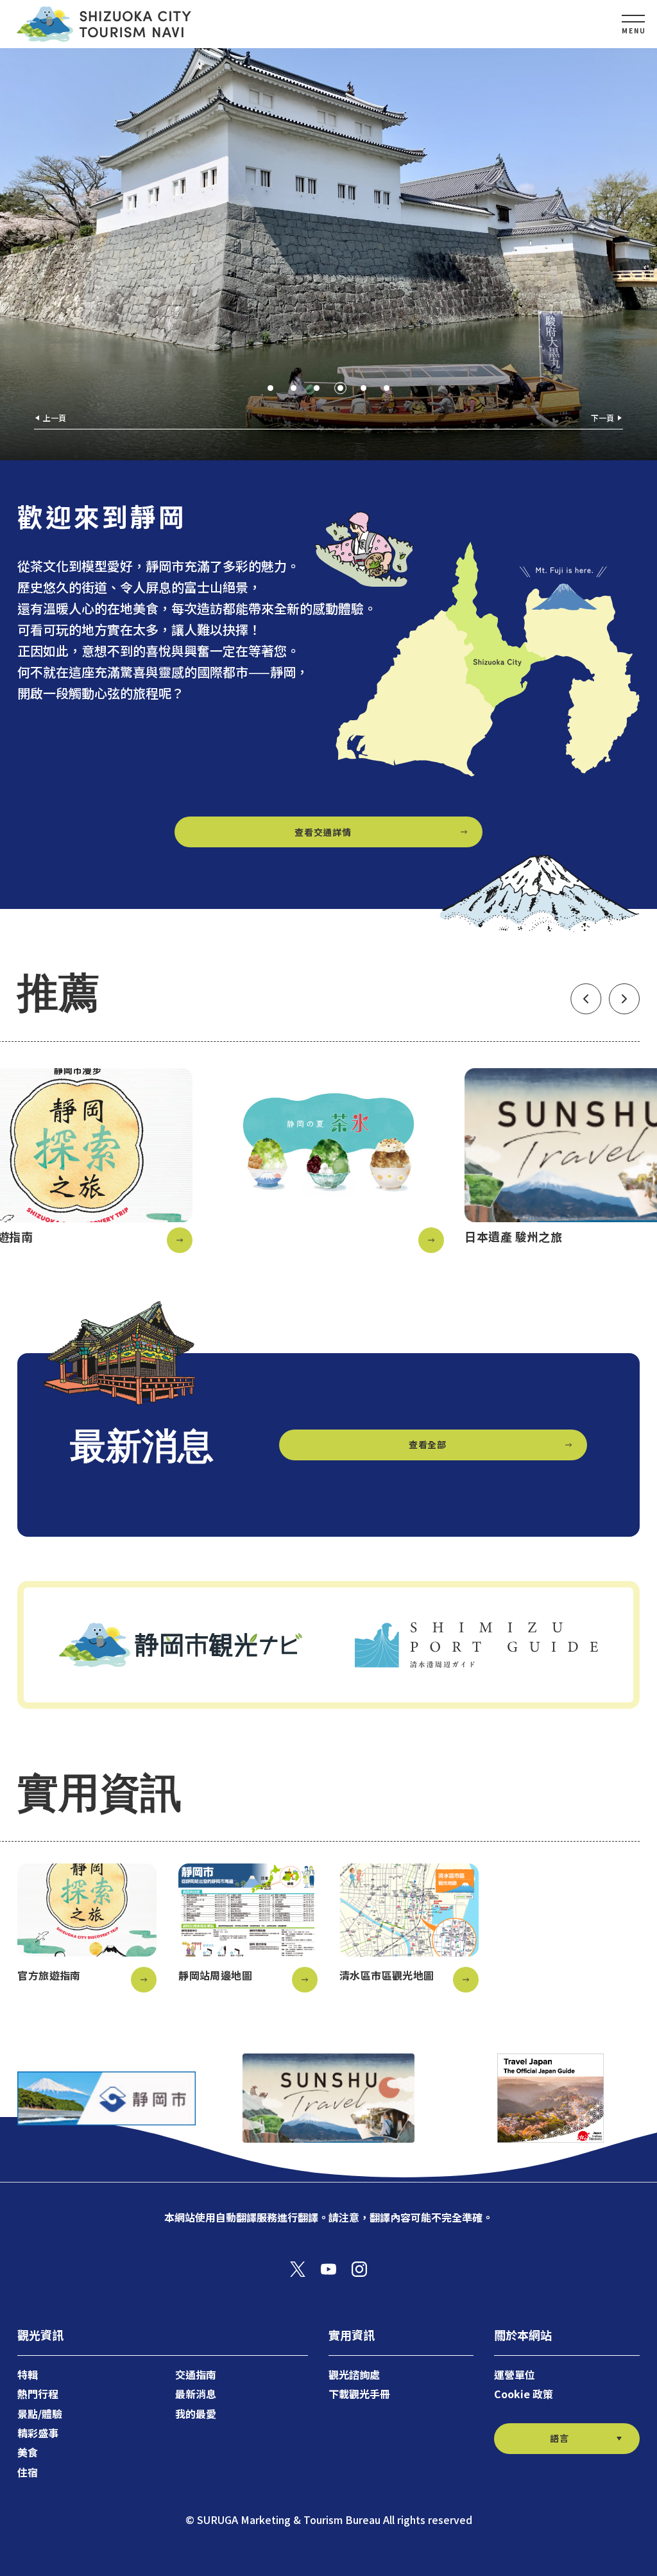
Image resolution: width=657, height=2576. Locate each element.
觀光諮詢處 (354, 2374)
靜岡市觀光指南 (103, 24)
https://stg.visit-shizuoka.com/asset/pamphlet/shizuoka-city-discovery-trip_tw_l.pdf (87, 1928)
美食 (28, 2452)
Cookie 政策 (524, 2394)
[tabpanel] (328, 254)
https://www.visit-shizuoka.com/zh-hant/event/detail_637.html (328, 1161)
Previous (586, 999)
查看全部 (428, 1444)
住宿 (28, 2472)
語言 (559, 2438)
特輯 (28, 2374)
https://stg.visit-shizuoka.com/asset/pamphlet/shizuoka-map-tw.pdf (248, 1928)
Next (624, 999)
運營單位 (515, 2374)
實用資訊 (352, 2335)
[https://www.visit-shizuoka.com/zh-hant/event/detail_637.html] (328, 1161)
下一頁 (602, 418)
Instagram (359, 2269)
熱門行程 (38, 2394)
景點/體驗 (40, 2414)
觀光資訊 (40, 2335)
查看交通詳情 (323, 832)
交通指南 (196, 2374)
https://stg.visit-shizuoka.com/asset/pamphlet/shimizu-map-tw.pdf (409, 1928)
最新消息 (196, 2394)
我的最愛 (196, 2414)
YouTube (328, 2269)
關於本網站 (523, 2335)
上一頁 (55, 418)
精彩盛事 (38, 2433)
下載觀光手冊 (359, 2394)
